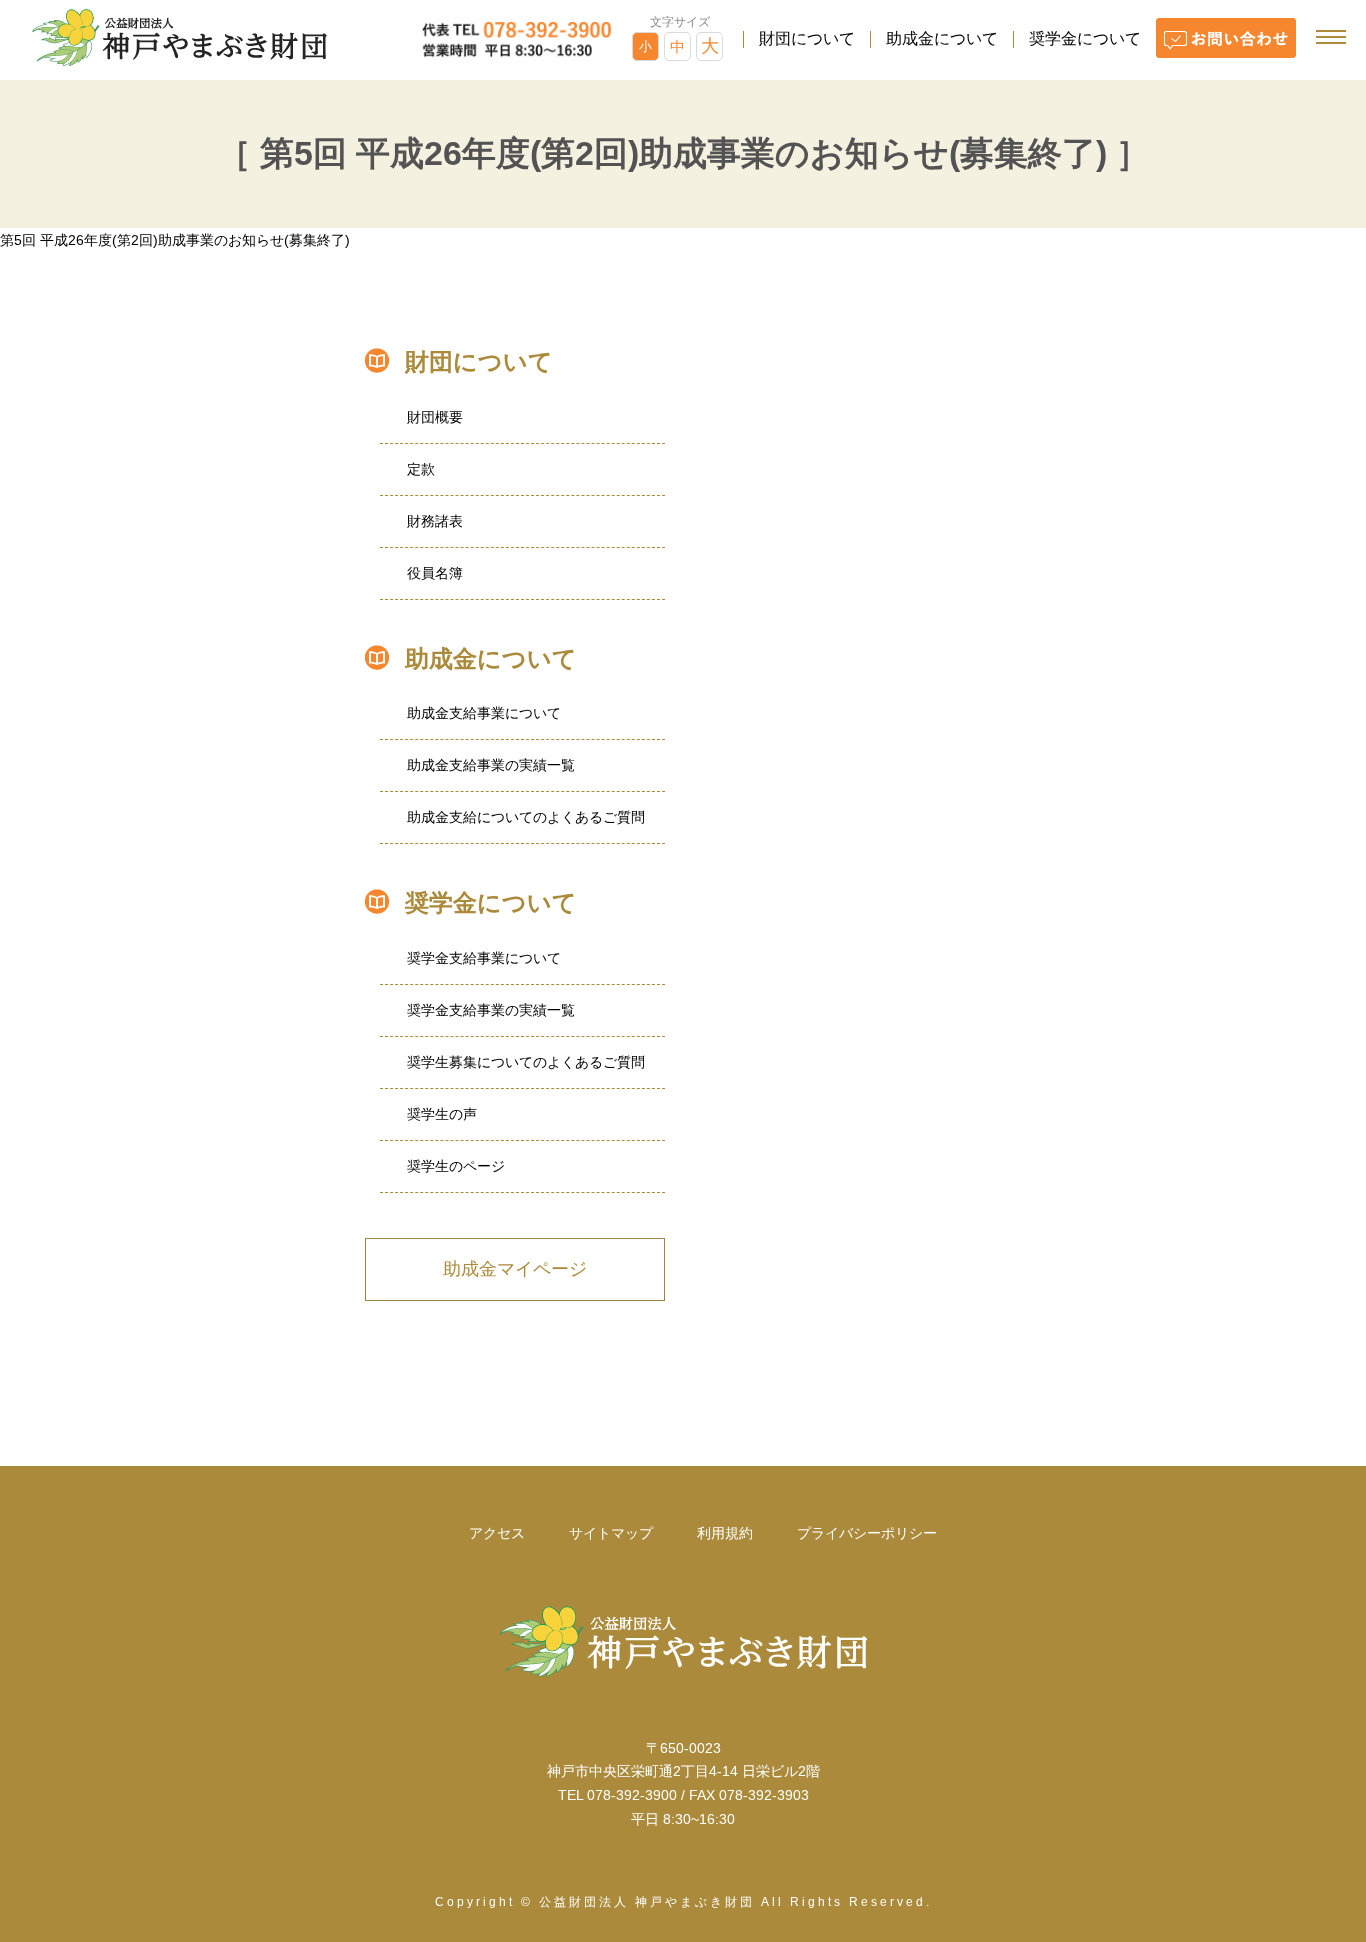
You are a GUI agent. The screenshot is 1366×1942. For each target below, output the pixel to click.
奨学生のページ (456, 1166)
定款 (421, 469)
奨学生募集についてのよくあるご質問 (526, 1062)
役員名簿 (435, 573)
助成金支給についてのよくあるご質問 (526, 817)
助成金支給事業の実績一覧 (491, 765)
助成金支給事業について (484, 713)
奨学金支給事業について (484, 958)
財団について (807, 38)
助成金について (942, 38)
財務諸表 (435, 521)
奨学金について (1085, 38)
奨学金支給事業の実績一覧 (491, 1010)
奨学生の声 (442, 1114)
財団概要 (435, 417)
